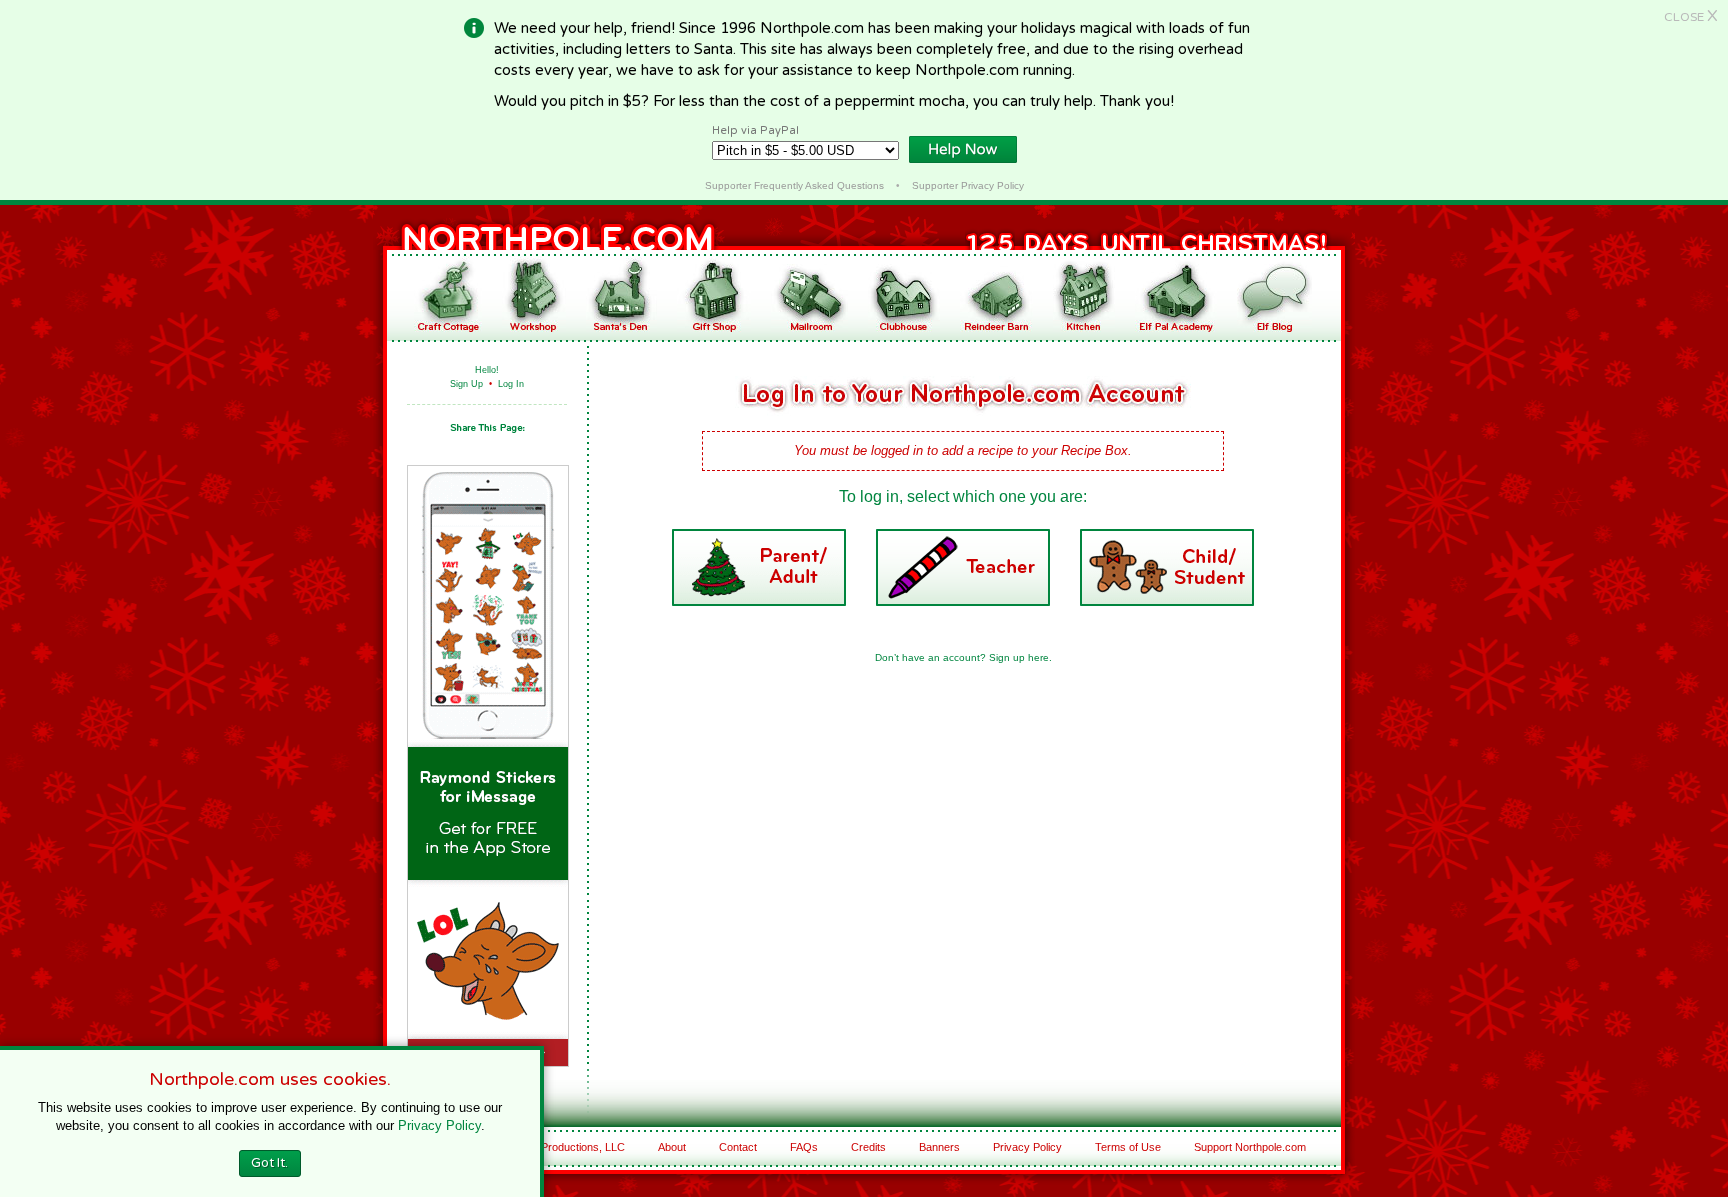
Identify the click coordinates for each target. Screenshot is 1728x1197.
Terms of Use (1128, 1147)
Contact (738, 1147)
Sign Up (466, 384)
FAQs (804, 1147)
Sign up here (1019, 657)
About (672, 1147)
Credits (868, 1147)
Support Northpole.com (1250, 1147)
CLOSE (1691, 17)
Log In (511, 384)
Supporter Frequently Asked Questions (794, 185)
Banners (939, 1147)
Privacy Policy (1027, 1147)
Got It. (269, 1163)
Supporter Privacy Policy (968, 185)
